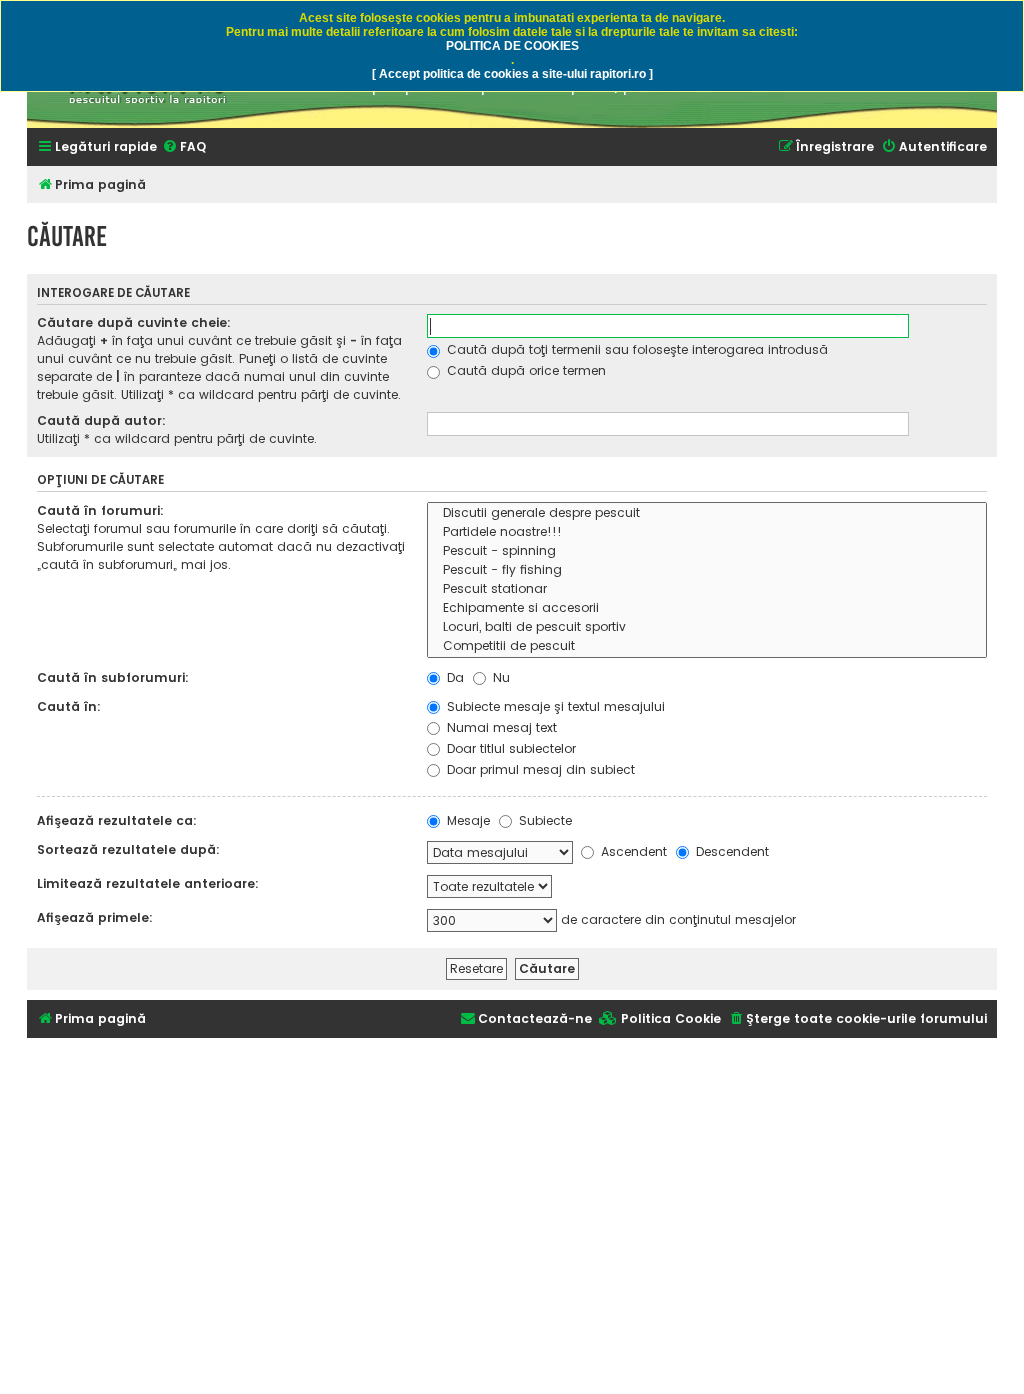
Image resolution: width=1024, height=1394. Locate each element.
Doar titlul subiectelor (509, 748)
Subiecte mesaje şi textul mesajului (554, 706)
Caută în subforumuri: (113, 677)
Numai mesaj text (500, 727)
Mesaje (466, 820)
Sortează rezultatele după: (128, 849)
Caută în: (69, 706)
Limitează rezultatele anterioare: (148, 883)
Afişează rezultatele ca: (117, 820)
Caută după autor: (101, 420)
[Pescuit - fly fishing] (707, 570)
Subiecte (543, 820)
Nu (499, 677)
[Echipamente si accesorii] (707, 608)
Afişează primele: (95, 917)
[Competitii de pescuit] (707, 646)
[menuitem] (184, 147)
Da (453, 677)
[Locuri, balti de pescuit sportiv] (707, 627)
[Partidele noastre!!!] (707, 532)
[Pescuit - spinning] (707, 551)
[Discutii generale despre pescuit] (707, 513)
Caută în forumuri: (100, 510)
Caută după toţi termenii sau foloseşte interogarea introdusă (635, 349)
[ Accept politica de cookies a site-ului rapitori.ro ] (512, 74)
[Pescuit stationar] (707, 589)
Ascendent (632, 851)
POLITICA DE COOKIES (512, 46)
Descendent (730, 851)
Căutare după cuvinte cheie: (134, 322)
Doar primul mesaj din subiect (539, 769)
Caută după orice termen (524, 370)
